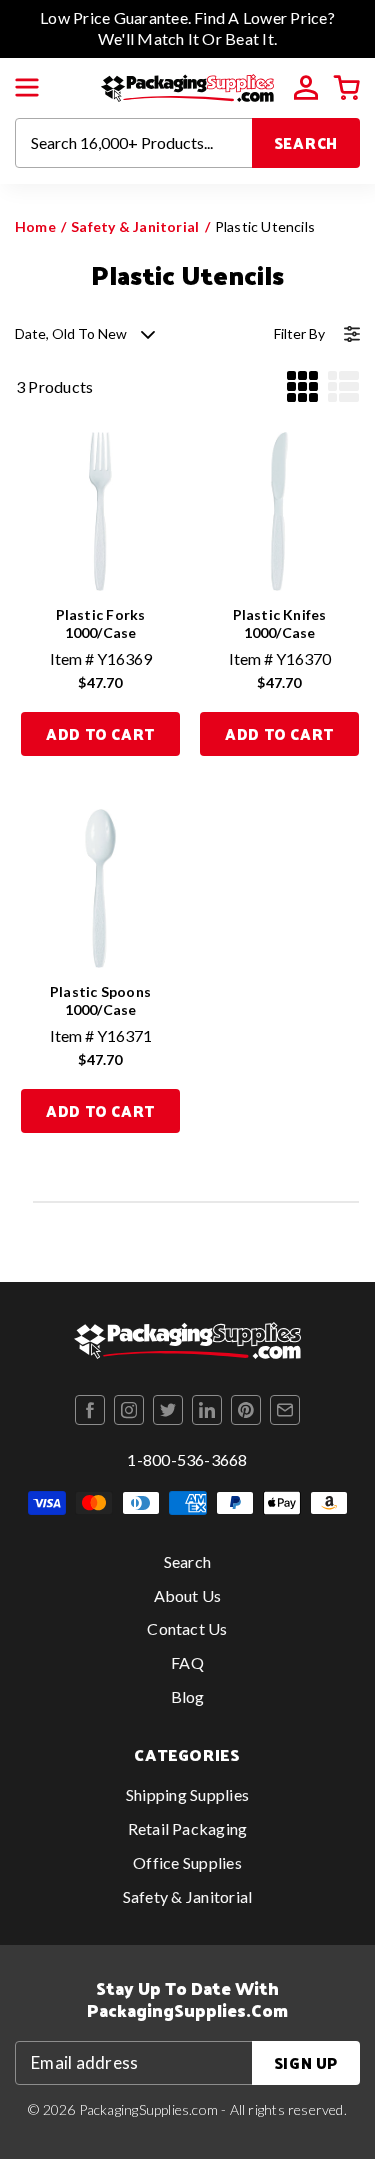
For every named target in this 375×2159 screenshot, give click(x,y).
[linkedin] (207, 1410)
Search (306, 142)
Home (35, 226)
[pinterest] (246, 1410)
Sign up (306, 2062)
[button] (27, 88)
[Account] (306, 88)
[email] (285, 1410)
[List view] (343, 386)
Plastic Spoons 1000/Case (100, 1000)
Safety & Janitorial (135, 226)
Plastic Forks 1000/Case (101, 623)
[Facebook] (90, 1410)
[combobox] (134, 143)
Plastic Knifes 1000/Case (280, 623)
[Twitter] (168, 1410)
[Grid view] (302, 386)
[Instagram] (129, 1410)
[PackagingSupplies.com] (187, 85)
